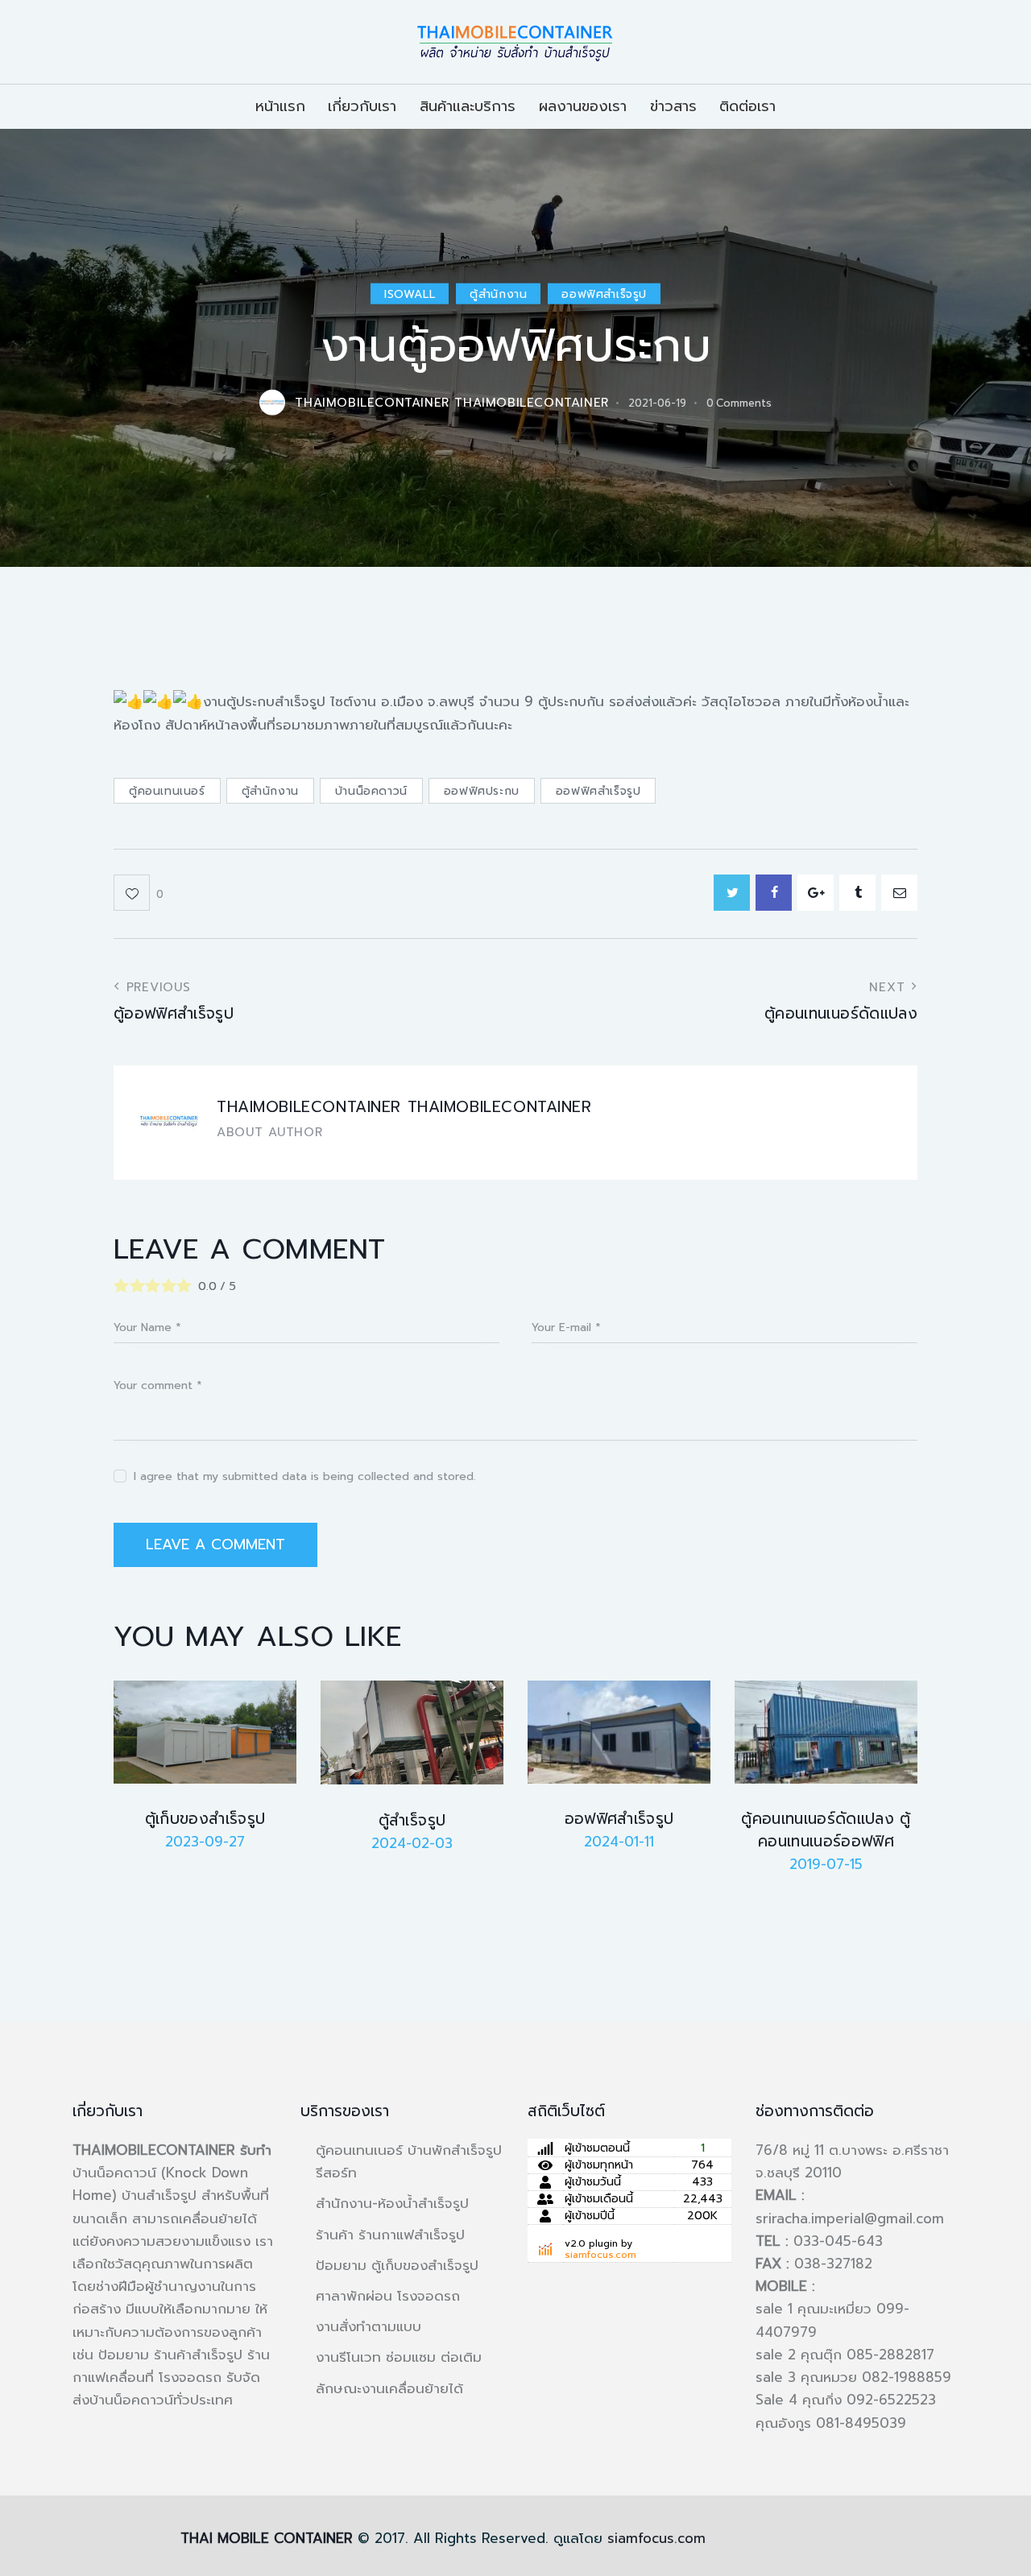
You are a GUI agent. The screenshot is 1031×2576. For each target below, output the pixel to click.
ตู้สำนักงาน (498, 294)
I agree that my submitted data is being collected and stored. (305, 1476)
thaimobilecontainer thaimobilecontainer (404, 1107)
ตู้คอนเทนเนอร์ (167, 791)
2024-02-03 (412, 1843)
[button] (139, 893)
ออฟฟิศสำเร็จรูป (604, 294)
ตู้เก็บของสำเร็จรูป (205, 1819)
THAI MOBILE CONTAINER (267, 2538)
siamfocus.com (600, 2255)
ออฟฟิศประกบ (482, 791)
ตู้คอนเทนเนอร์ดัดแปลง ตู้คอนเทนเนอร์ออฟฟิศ (826, 1830)
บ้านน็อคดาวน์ (371, 791)
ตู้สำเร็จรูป (412, 1821)
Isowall (410, 294)
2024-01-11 (619, 1842)
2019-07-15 (826, 1864)
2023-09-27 (205, 1842)
